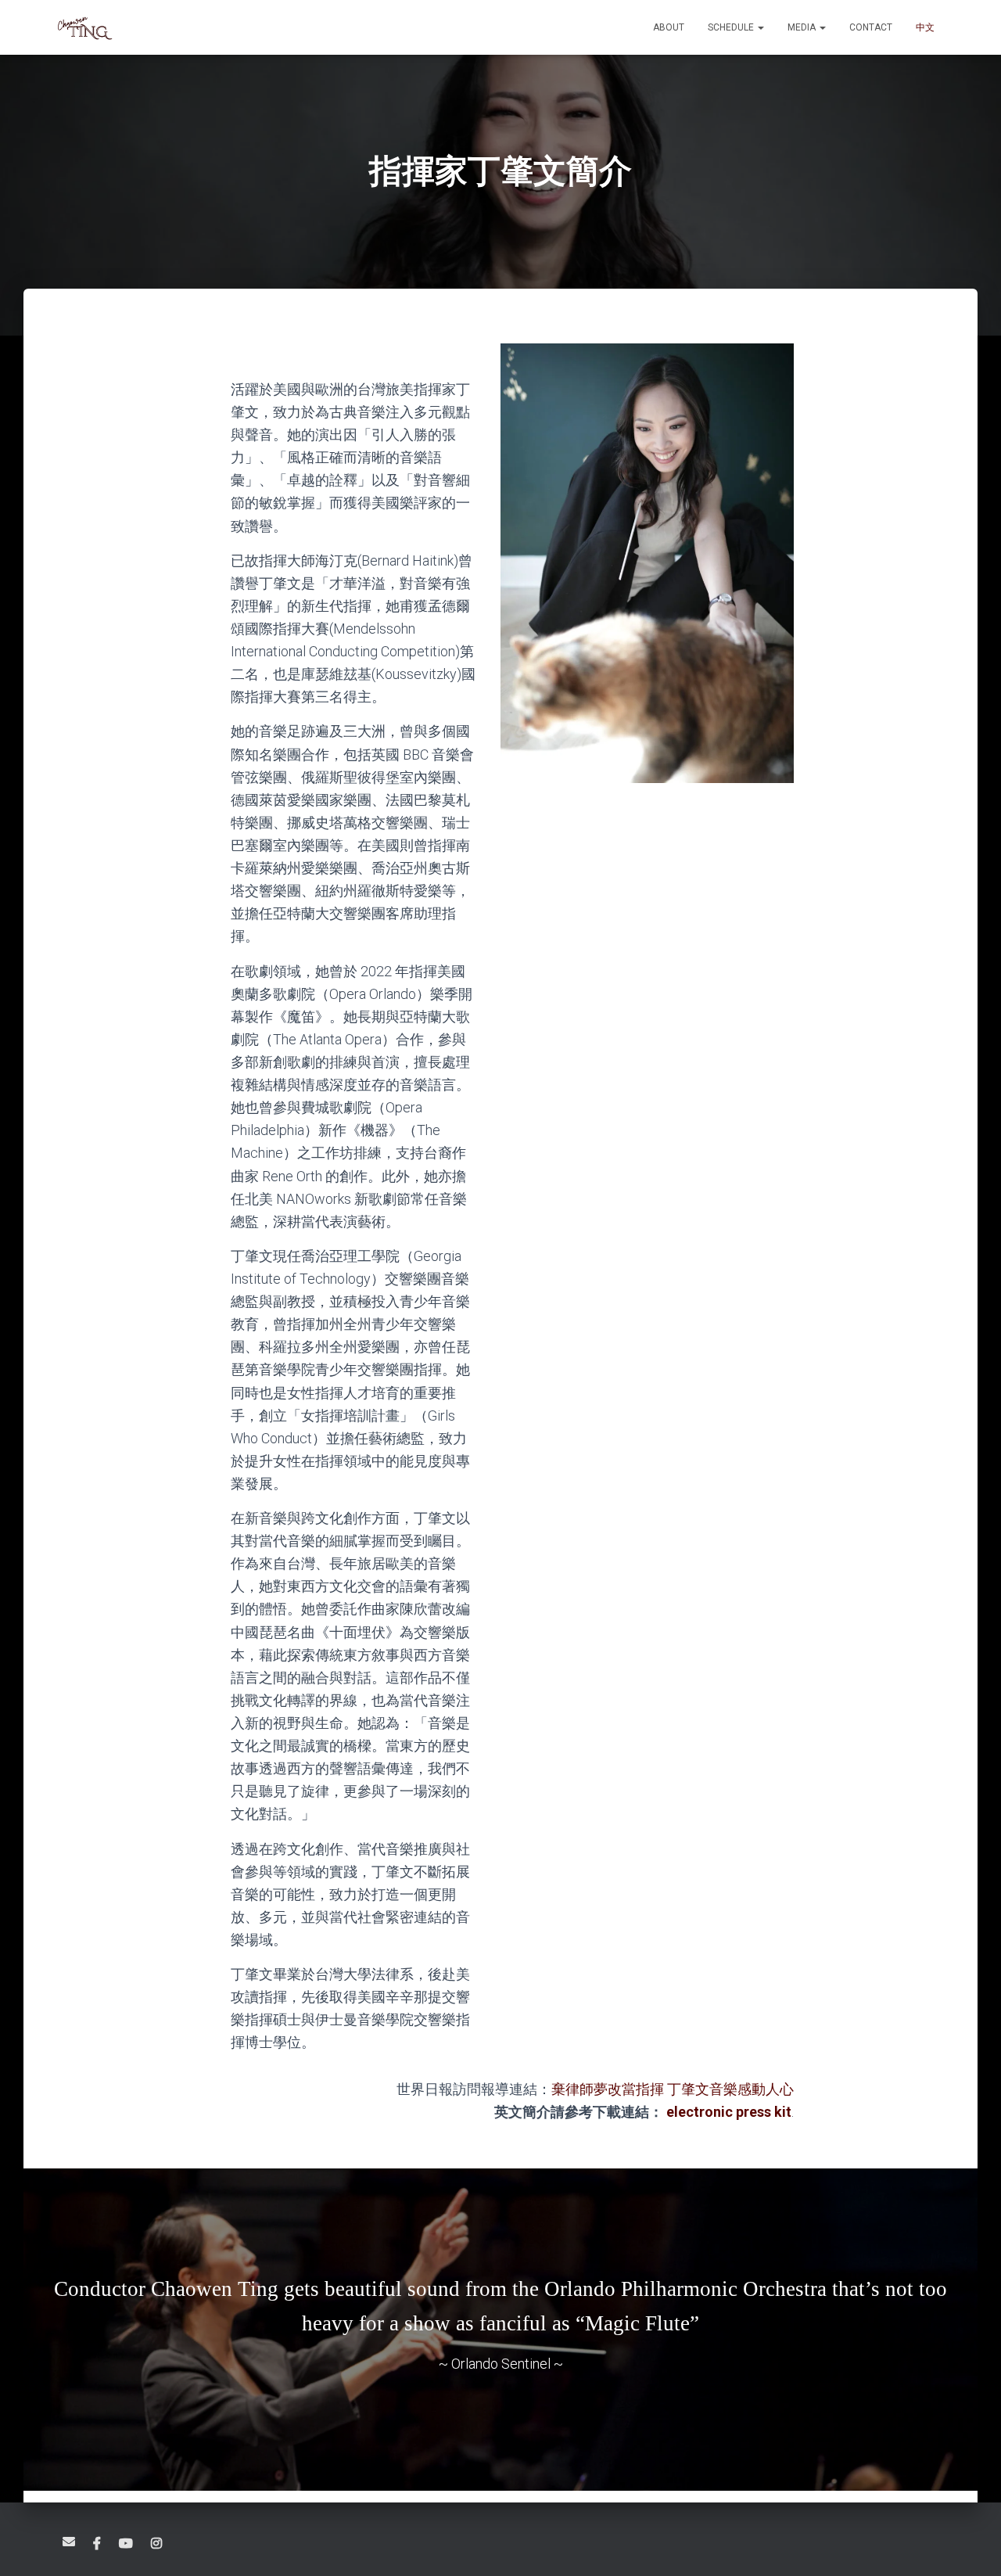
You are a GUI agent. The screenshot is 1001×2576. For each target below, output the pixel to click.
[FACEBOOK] (97, 2544)
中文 (925, 27)
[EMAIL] (69, 2542)
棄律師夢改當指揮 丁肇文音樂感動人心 (673, 2089)
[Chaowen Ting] (84, 27)
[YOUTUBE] (126, 2544)
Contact (871, 27)
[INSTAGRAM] (156, 2544)
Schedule (732, 27)
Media (803, 27)
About (669, 27)
